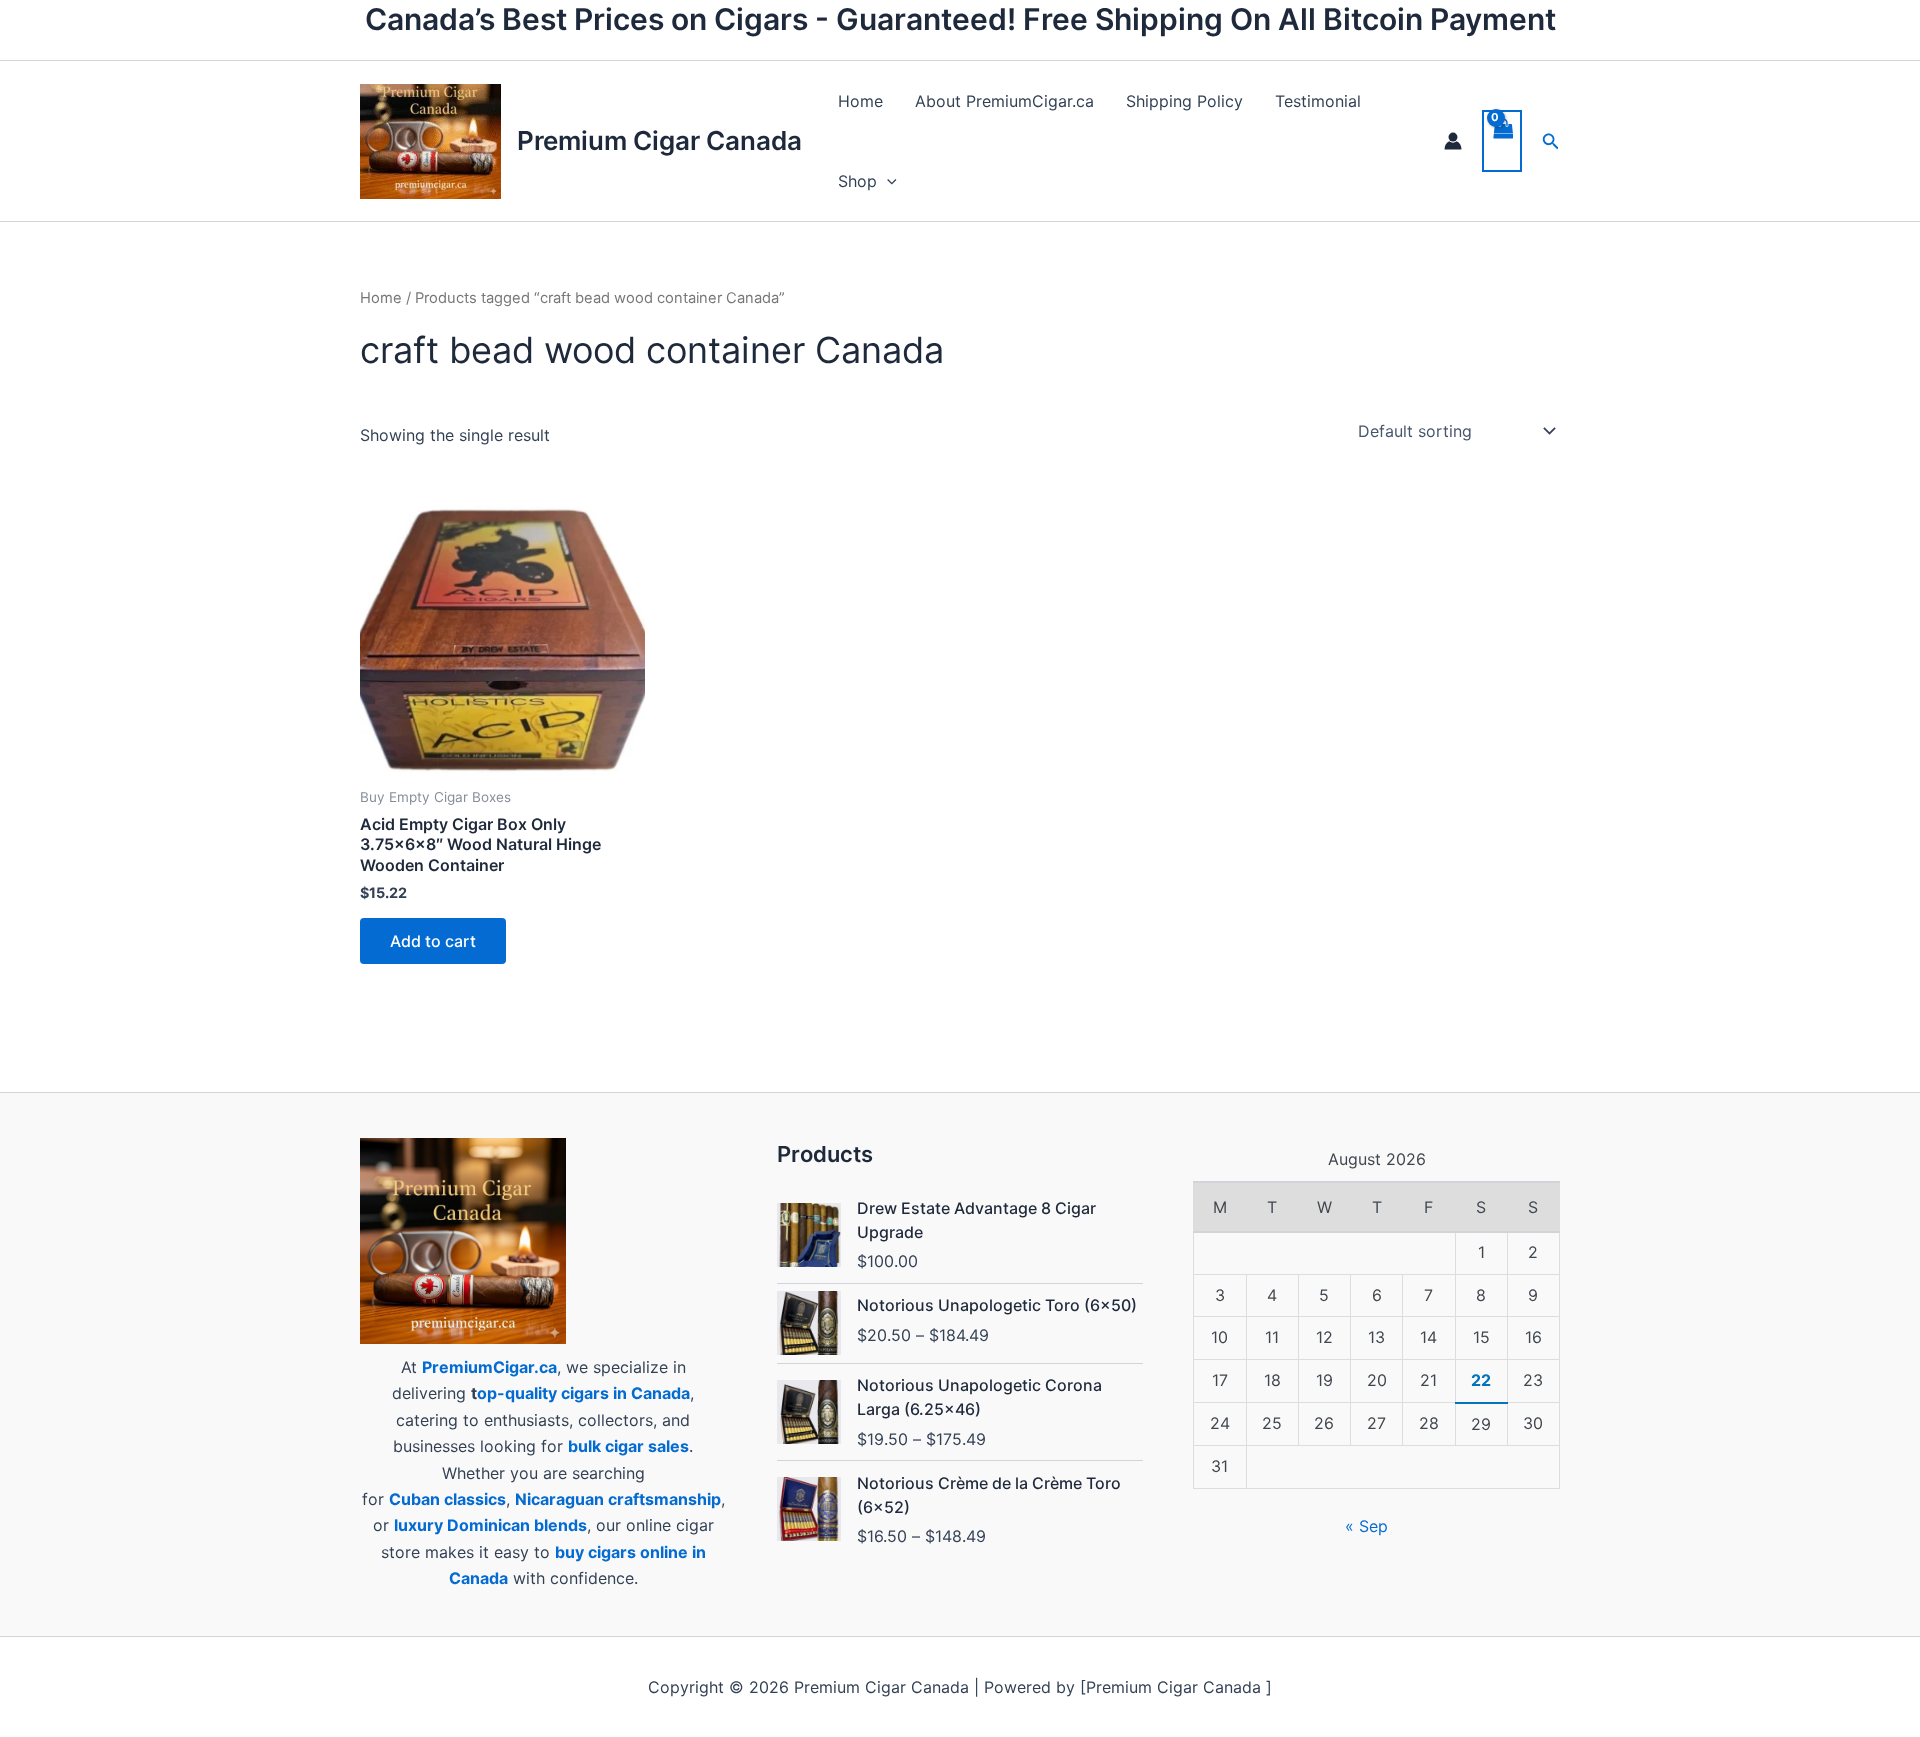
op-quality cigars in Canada (583, 1393)
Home (860, 101)
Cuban (414, 1499)
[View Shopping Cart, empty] (1502, 141)
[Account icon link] (1453, 141)
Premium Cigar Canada (659, 140)
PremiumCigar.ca (489, 1367)
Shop (857, 181)
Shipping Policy (1184, 101)
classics (475, 1499)
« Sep (1366, 1526)
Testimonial (1318, 101)
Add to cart (433, 941)
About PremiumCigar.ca (1004, 101)
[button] (887, 181)
